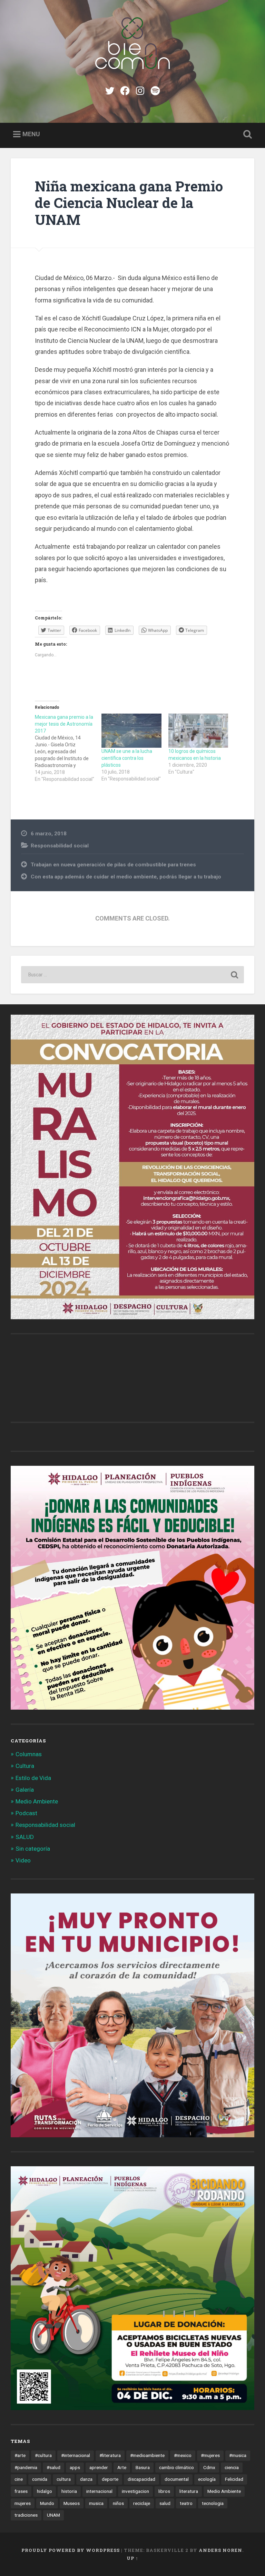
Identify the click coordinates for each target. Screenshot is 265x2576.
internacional (99, 2491)
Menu (31, 134)
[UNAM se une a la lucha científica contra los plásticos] (131, 731)
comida (40, 2479)
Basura (143, 2467)
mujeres (23, 2503)
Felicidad (234, 2479)
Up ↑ (132, 2558)
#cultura (43, 2455)
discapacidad (141, 2479)
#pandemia (26, 2467)
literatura (189, 2491)
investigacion (135, 2491)
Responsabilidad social (60, 846)
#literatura (110, 2455)
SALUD (25, 1837)
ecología (207, 2479)
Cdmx (209, 2467)
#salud (53, 2467)
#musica (238, 2455)
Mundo (47, 2503)
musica (96, 2503)
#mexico (183, 2455)
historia (69, 2491)
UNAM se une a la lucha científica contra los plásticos (127, 758)
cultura (64, 2479)
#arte (20, 2455)
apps (75, 2467)
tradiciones (26, 2515)
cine (19, 2479)
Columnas (29, 1754)
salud (165, 2503)
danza (86, 2479)
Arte (122, 2467)
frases (21, 2491)
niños (118, 2503)
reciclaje (142, 2503)
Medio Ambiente (37, 1801)
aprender (99, 2467)
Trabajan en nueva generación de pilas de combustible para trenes (113, 865)
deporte (110, 2479)
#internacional (76, 2455)
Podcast (26, 1813)
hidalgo (45, 2491)
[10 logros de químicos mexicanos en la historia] (198, 731)
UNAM (53, 2515)
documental (177, 2479)
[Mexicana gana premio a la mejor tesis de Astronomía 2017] (68, 748)
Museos (72, 2503)
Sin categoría (33, 1849)
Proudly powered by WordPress (71, 2550)
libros (164, 2491)
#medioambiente (147, 2455)
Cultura (25, 1766)
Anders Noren (220, 2550)
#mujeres (210, 2455)
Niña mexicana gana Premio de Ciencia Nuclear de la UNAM (129, 203)
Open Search (246, 135)
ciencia (232, 2467)
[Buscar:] (133, 975)
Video (23, 1860)
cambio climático (176, 2467)
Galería (25, 1790)
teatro (186, 2503)
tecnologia (213, 2503)
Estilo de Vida (33, 1778)
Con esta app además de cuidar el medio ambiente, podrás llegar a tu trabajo (126, 877)
